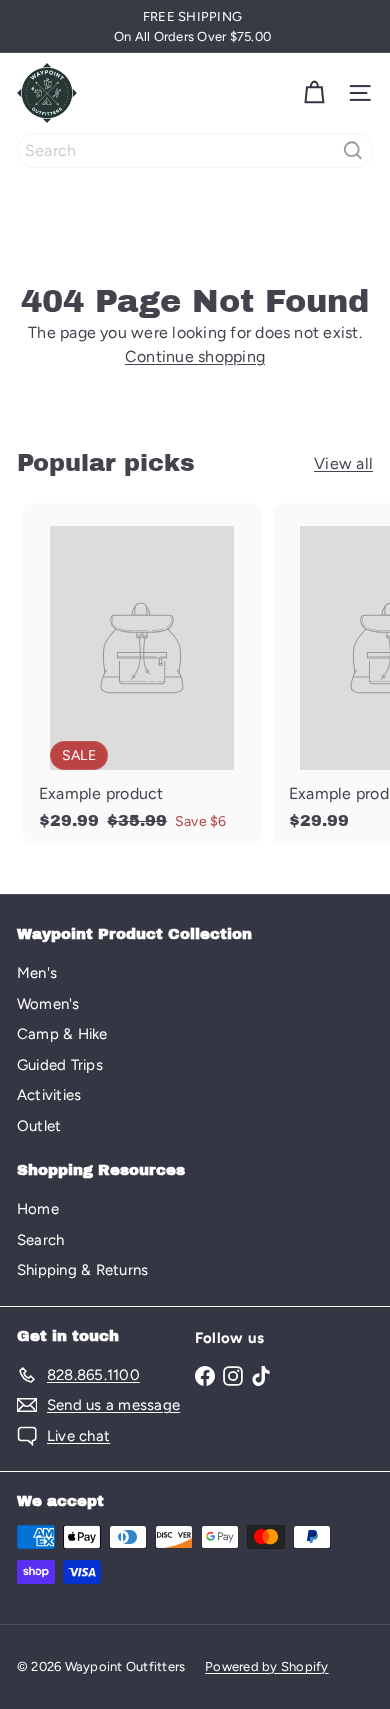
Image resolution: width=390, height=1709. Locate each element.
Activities (49, 1095)
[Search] (353, 150)
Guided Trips (60, 1065)
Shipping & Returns (82, 1270)
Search (40, 1240)
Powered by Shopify (266, 1666)
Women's (48, 1004)
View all (343, 463)
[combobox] (195, 150)
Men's (37, 973)
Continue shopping (195, 356)
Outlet (39, 1126)
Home (38, 1209)
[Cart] (314, 93)
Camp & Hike (62, 1034)
